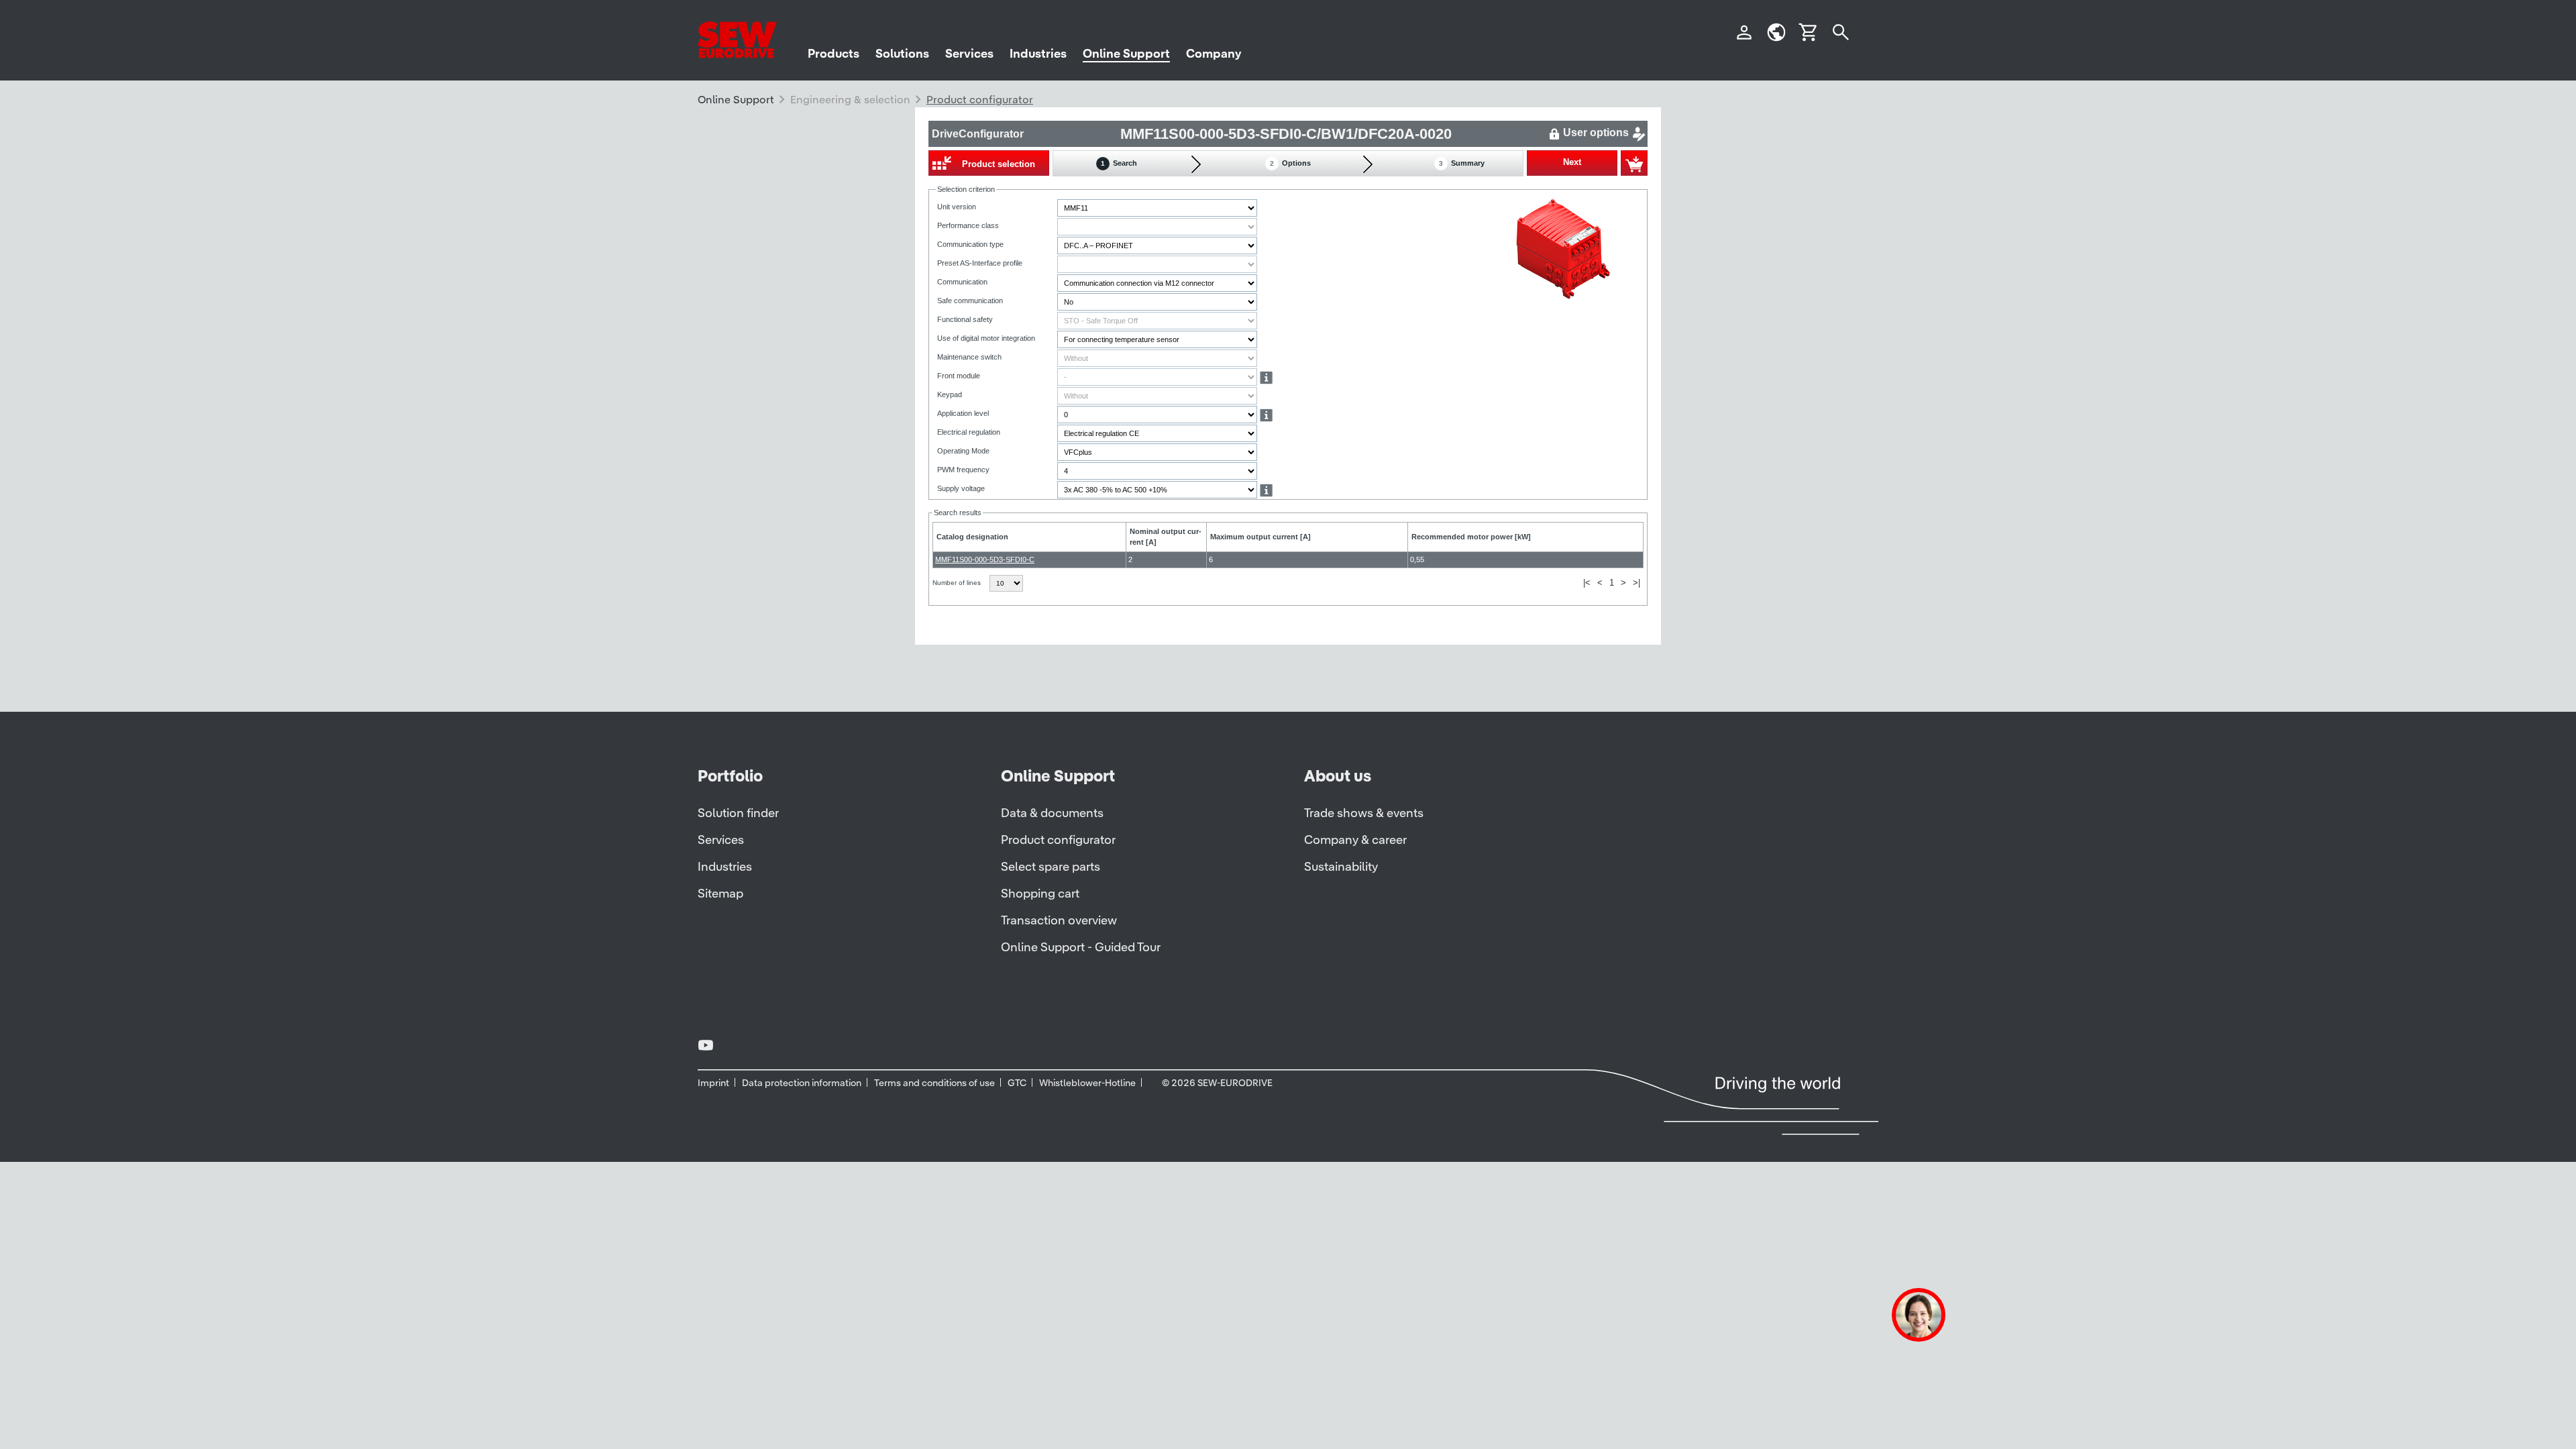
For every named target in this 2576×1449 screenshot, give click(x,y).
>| (1636, 583)
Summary (1462, 163)
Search (1119, 163)
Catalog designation (972, 537)
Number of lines (958, 583)
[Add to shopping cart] (1634, 163)
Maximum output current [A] (1260, 537)
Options (1290, 163)
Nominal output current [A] (1166, 537)
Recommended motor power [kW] (1471, 537)
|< (1587, 583)
